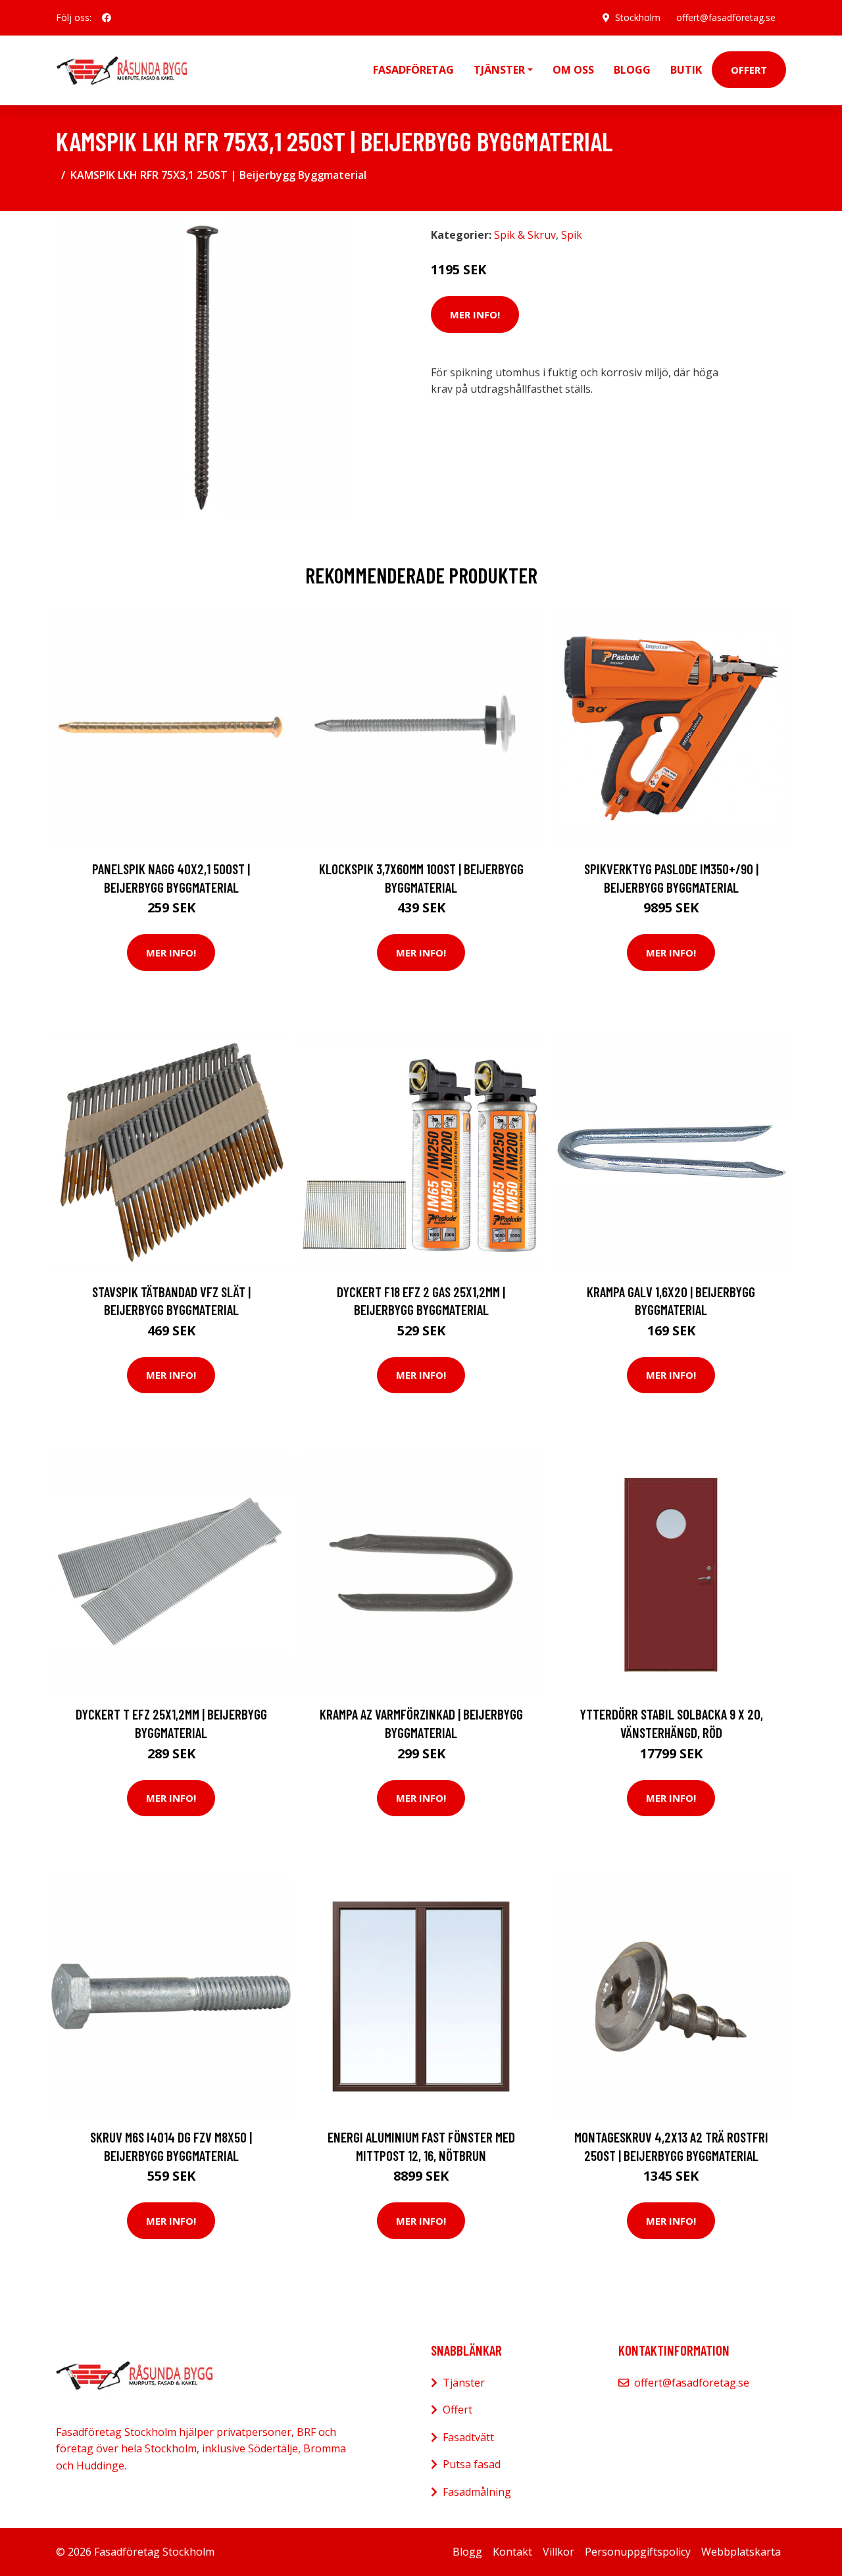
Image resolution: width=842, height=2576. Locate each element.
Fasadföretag (413, 70)
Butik (686, 70)
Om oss (573, 70)
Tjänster (464, 2383)
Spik (572, 235)
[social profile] (107, 18)
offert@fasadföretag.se (726, 17)
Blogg (632, 70)
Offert (749, 70)
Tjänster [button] (499, 70)
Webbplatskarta (741, 2552)
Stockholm (638, 17)
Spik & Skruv (525, 235)
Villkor (558, 2552)
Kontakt (512, 2552)
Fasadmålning (477, 2492)
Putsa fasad (472, 2464)
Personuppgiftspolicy (638, 2552)
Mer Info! (475, 314)
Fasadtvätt (468, 2437)
